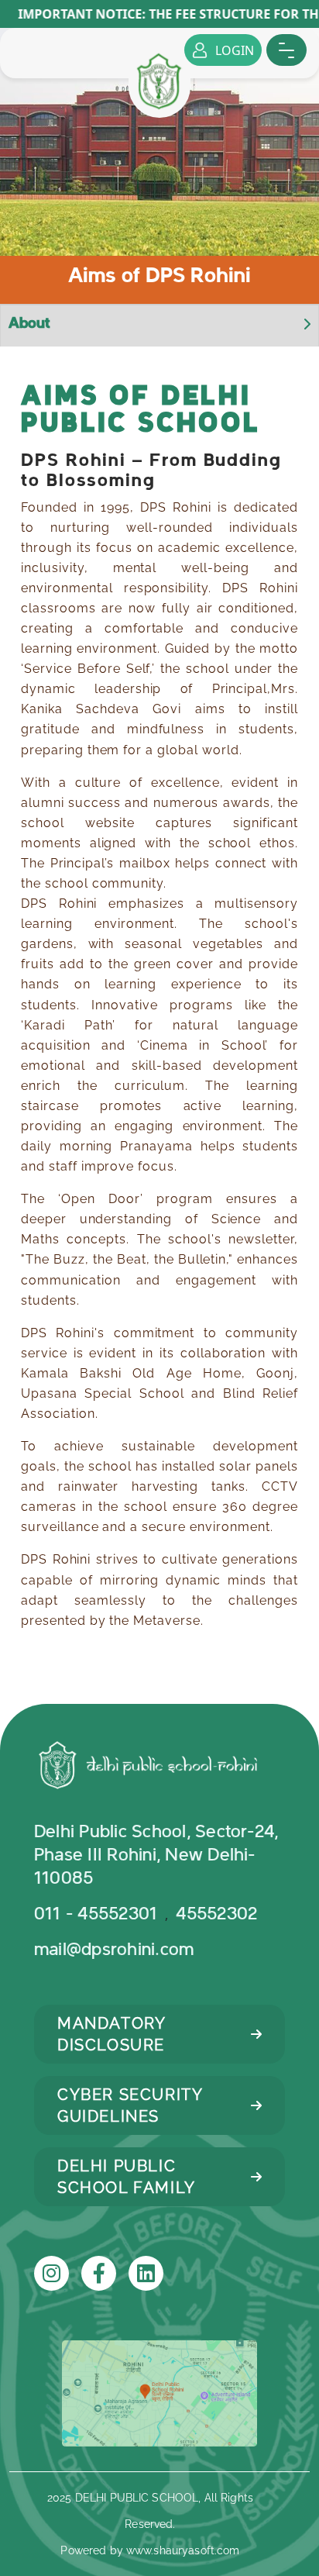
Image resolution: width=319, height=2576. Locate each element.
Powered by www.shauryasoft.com (150, 2550)
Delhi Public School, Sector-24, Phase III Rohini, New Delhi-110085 (156, 1855)
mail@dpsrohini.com (114, 1950)
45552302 (219, 1914)
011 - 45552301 (96, 1914)
